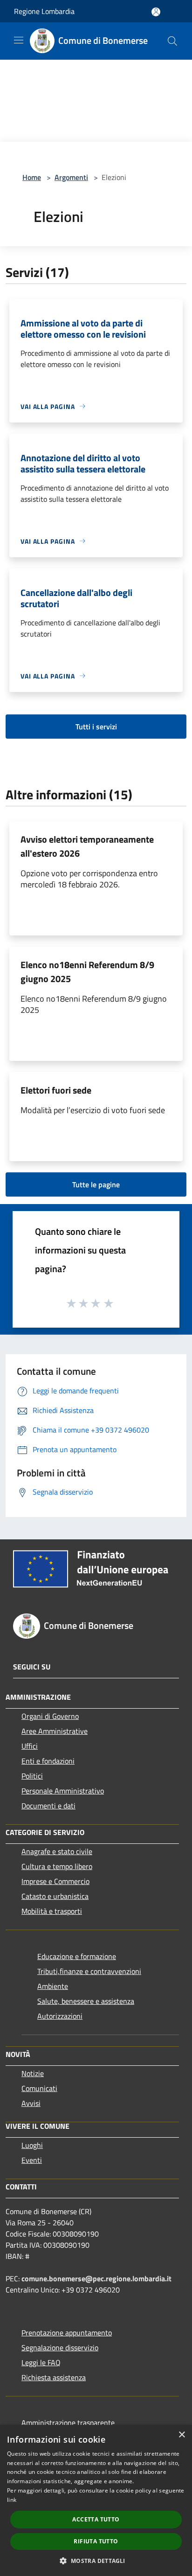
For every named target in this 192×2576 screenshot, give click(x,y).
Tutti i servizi (96, 727)
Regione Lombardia (44, 11)
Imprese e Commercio (55, 1881)
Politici (32, 1776)
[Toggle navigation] (19, 40)
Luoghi (32, 2145)
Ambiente (53, 1986)
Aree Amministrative (55, 1731)
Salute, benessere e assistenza (86, 2001)
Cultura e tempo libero (57, 1866)
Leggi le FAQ (41, 2362)
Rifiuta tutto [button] (96, 2541)
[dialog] (96, 2500)
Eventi (32, 2160)
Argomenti (71, 177)
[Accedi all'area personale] (156, 12)
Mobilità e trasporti (52, 1911)
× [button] (182, 2435)
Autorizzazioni (60, 2016)
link (12, 2500)
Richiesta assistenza (54, 2377)
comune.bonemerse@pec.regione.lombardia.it (96, 2278)
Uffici (30, 1746)
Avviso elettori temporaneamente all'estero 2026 (87, 846)
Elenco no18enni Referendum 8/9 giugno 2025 (87, 972)
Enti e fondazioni (48, 1761)
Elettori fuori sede (56, 1090)
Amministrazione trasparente (68, 2423)
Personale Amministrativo (63, 1791)
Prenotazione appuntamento (67, 2333)
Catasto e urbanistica (55, 1896)
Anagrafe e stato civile (57, 1851)
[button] (96, 2561)
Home (32, 177)
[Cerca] (172, 41)
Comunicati (39, 2088)
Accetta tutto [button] (96, 2519)
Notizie (33, 2073)
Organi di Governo (50, 1716)
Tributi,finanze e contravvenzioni (89, 1971)
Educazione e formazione (77, 1956)
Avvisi (31, 2103)
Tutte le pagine (96, 1184)
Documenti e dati (48, 1806)
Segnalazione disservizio (60, 2347)
